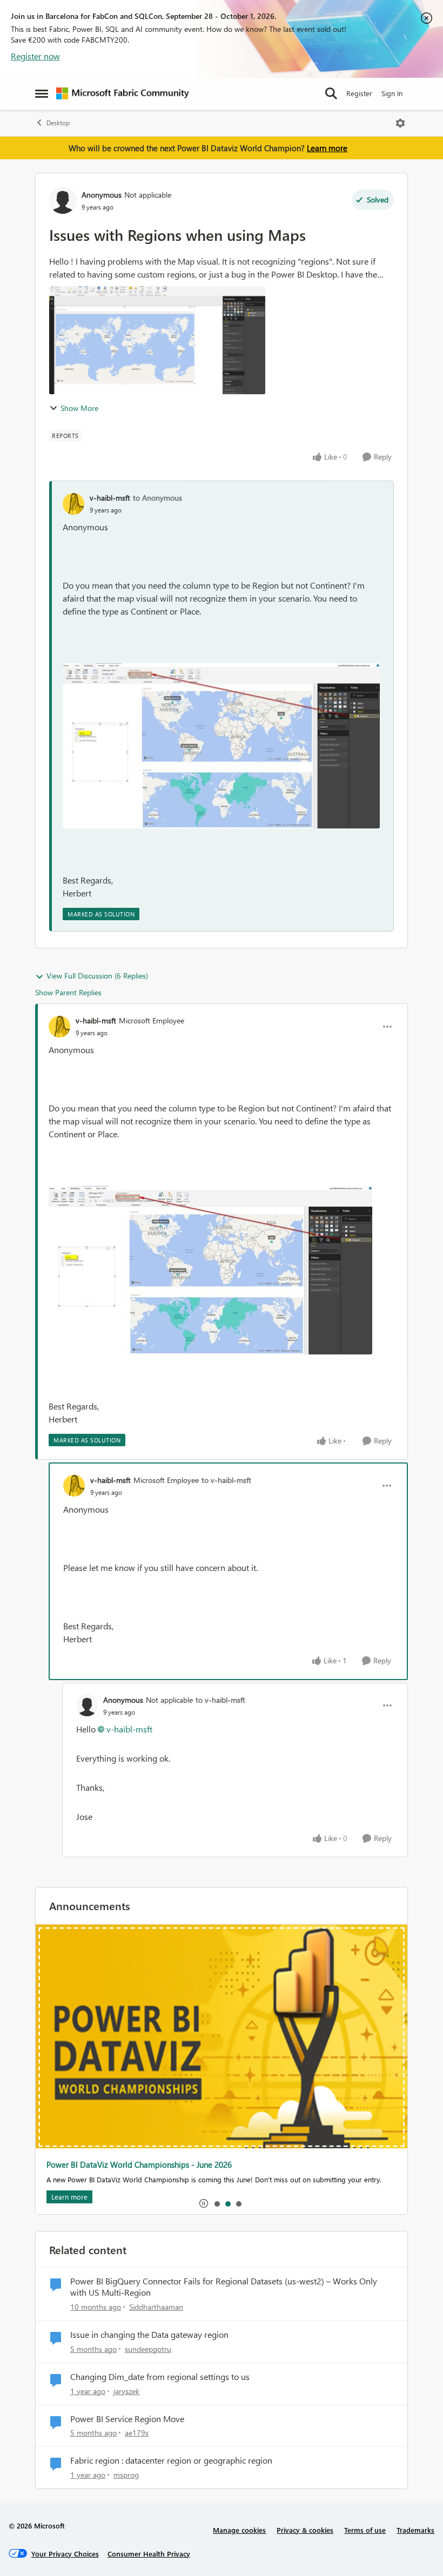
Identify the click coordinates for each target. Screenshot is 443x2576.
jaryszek (126, 2391)
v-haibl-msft (110, 498)
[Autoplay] (204, 2203)
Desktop (58, 123)
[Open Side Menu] (42, 93)
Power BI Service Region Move (127, 2419)
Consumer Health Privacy (149, 2554)
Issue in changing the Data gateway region (149, 2335)
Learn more (327, 148)
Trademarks (415, 2530)
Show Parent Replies (68, 992)
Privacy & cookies (305, 2530)
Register (359, 93)
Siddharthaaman (156, 2307)
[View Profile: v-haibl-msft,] (73, 504)
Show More (79, 408)
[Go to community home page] (123, 93)
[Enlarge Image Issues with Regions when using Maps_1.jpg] (221, 746)
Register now (35, 56)
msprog (126, 2475)
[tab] (217, 2203)
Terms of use (365, 2530)
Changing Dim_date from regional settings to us (160, 2377)
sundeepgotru (148, 2349)
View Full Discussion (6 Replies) (97, 976)
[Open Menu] (400, 123)
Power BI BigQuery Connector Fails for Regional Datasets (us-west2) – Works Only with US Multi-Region (224, 2287)
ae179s (137, 2433)
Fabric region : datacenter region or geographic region (171, 2460)
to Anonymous (157, 498)
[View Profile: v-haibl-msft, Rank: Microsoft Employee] (59, 1027)
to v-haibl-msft (226, 1480)
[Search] (331, 93)
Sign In (392, 93)
